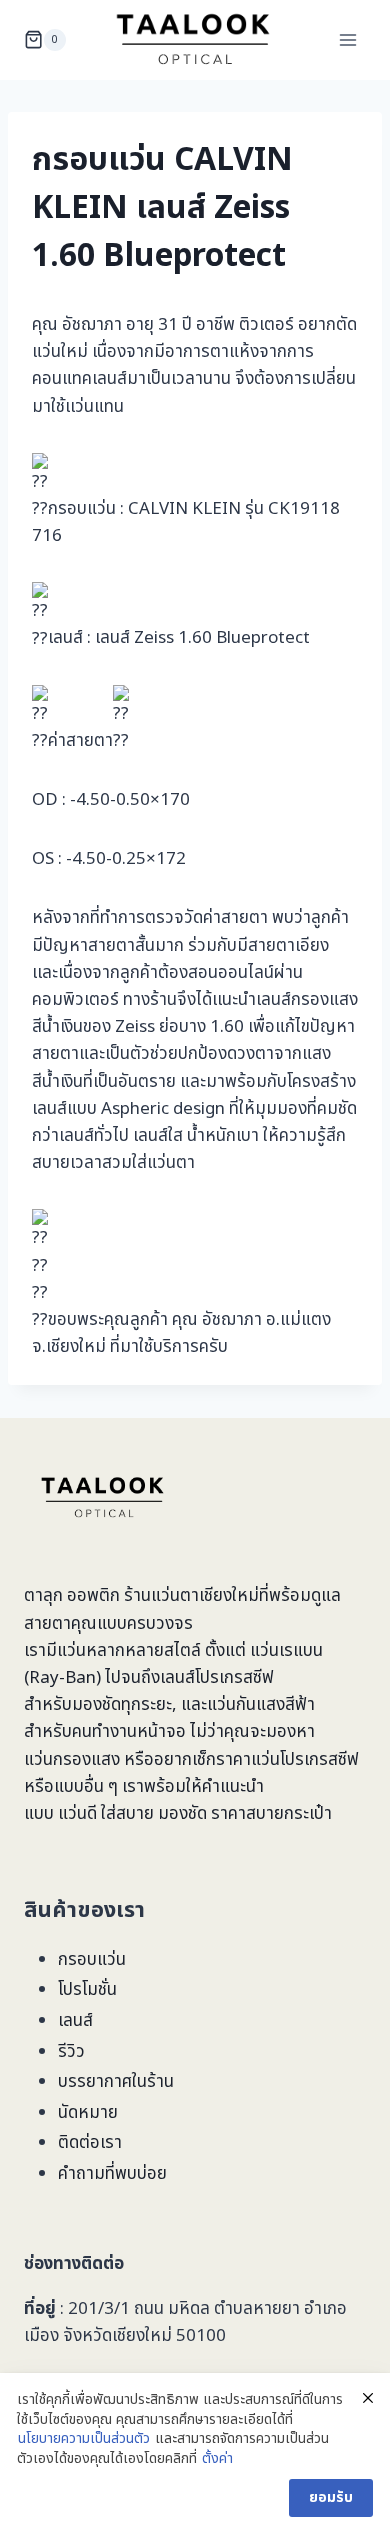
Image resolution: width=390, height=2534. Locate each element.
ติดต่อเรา (90, 2143)
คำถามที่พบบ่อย (112, 2174)
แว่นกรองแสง (72, 1760)
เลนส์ (75, 2021)
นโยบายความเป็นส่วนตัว (84, 2439)
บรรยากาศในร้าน (116, 2082)
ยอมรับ (331, 2497)
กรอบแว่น (92, 1960)
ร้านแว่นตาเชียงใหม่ (191, 1596)
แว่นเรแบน (286, 1651)
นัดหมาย (88, 2113)
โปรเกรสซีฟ (234, 1678)
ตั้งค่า (217, 2459)
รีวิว (71, 2052)
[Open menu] (347, 39)
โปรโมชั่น (87, 1990)
